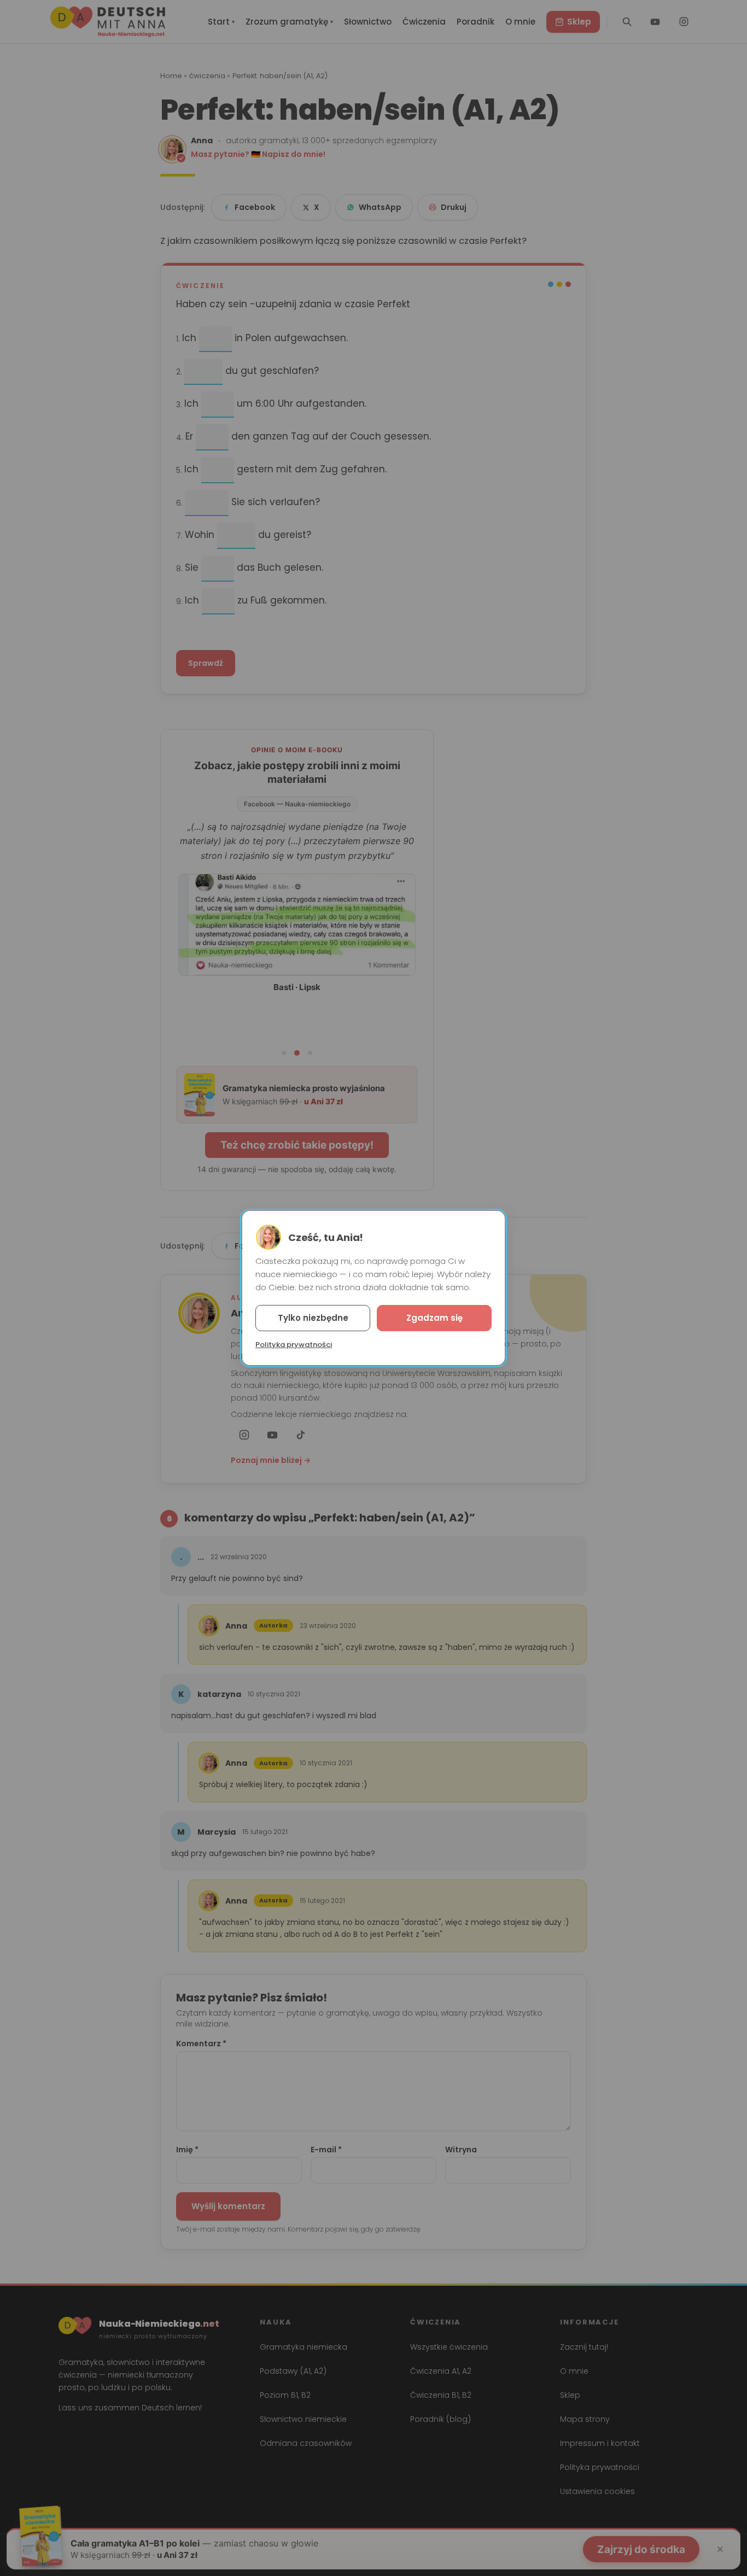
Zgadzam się (434, 1318)
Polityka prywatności (294, 1345)
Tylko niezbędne (313, 1318)
